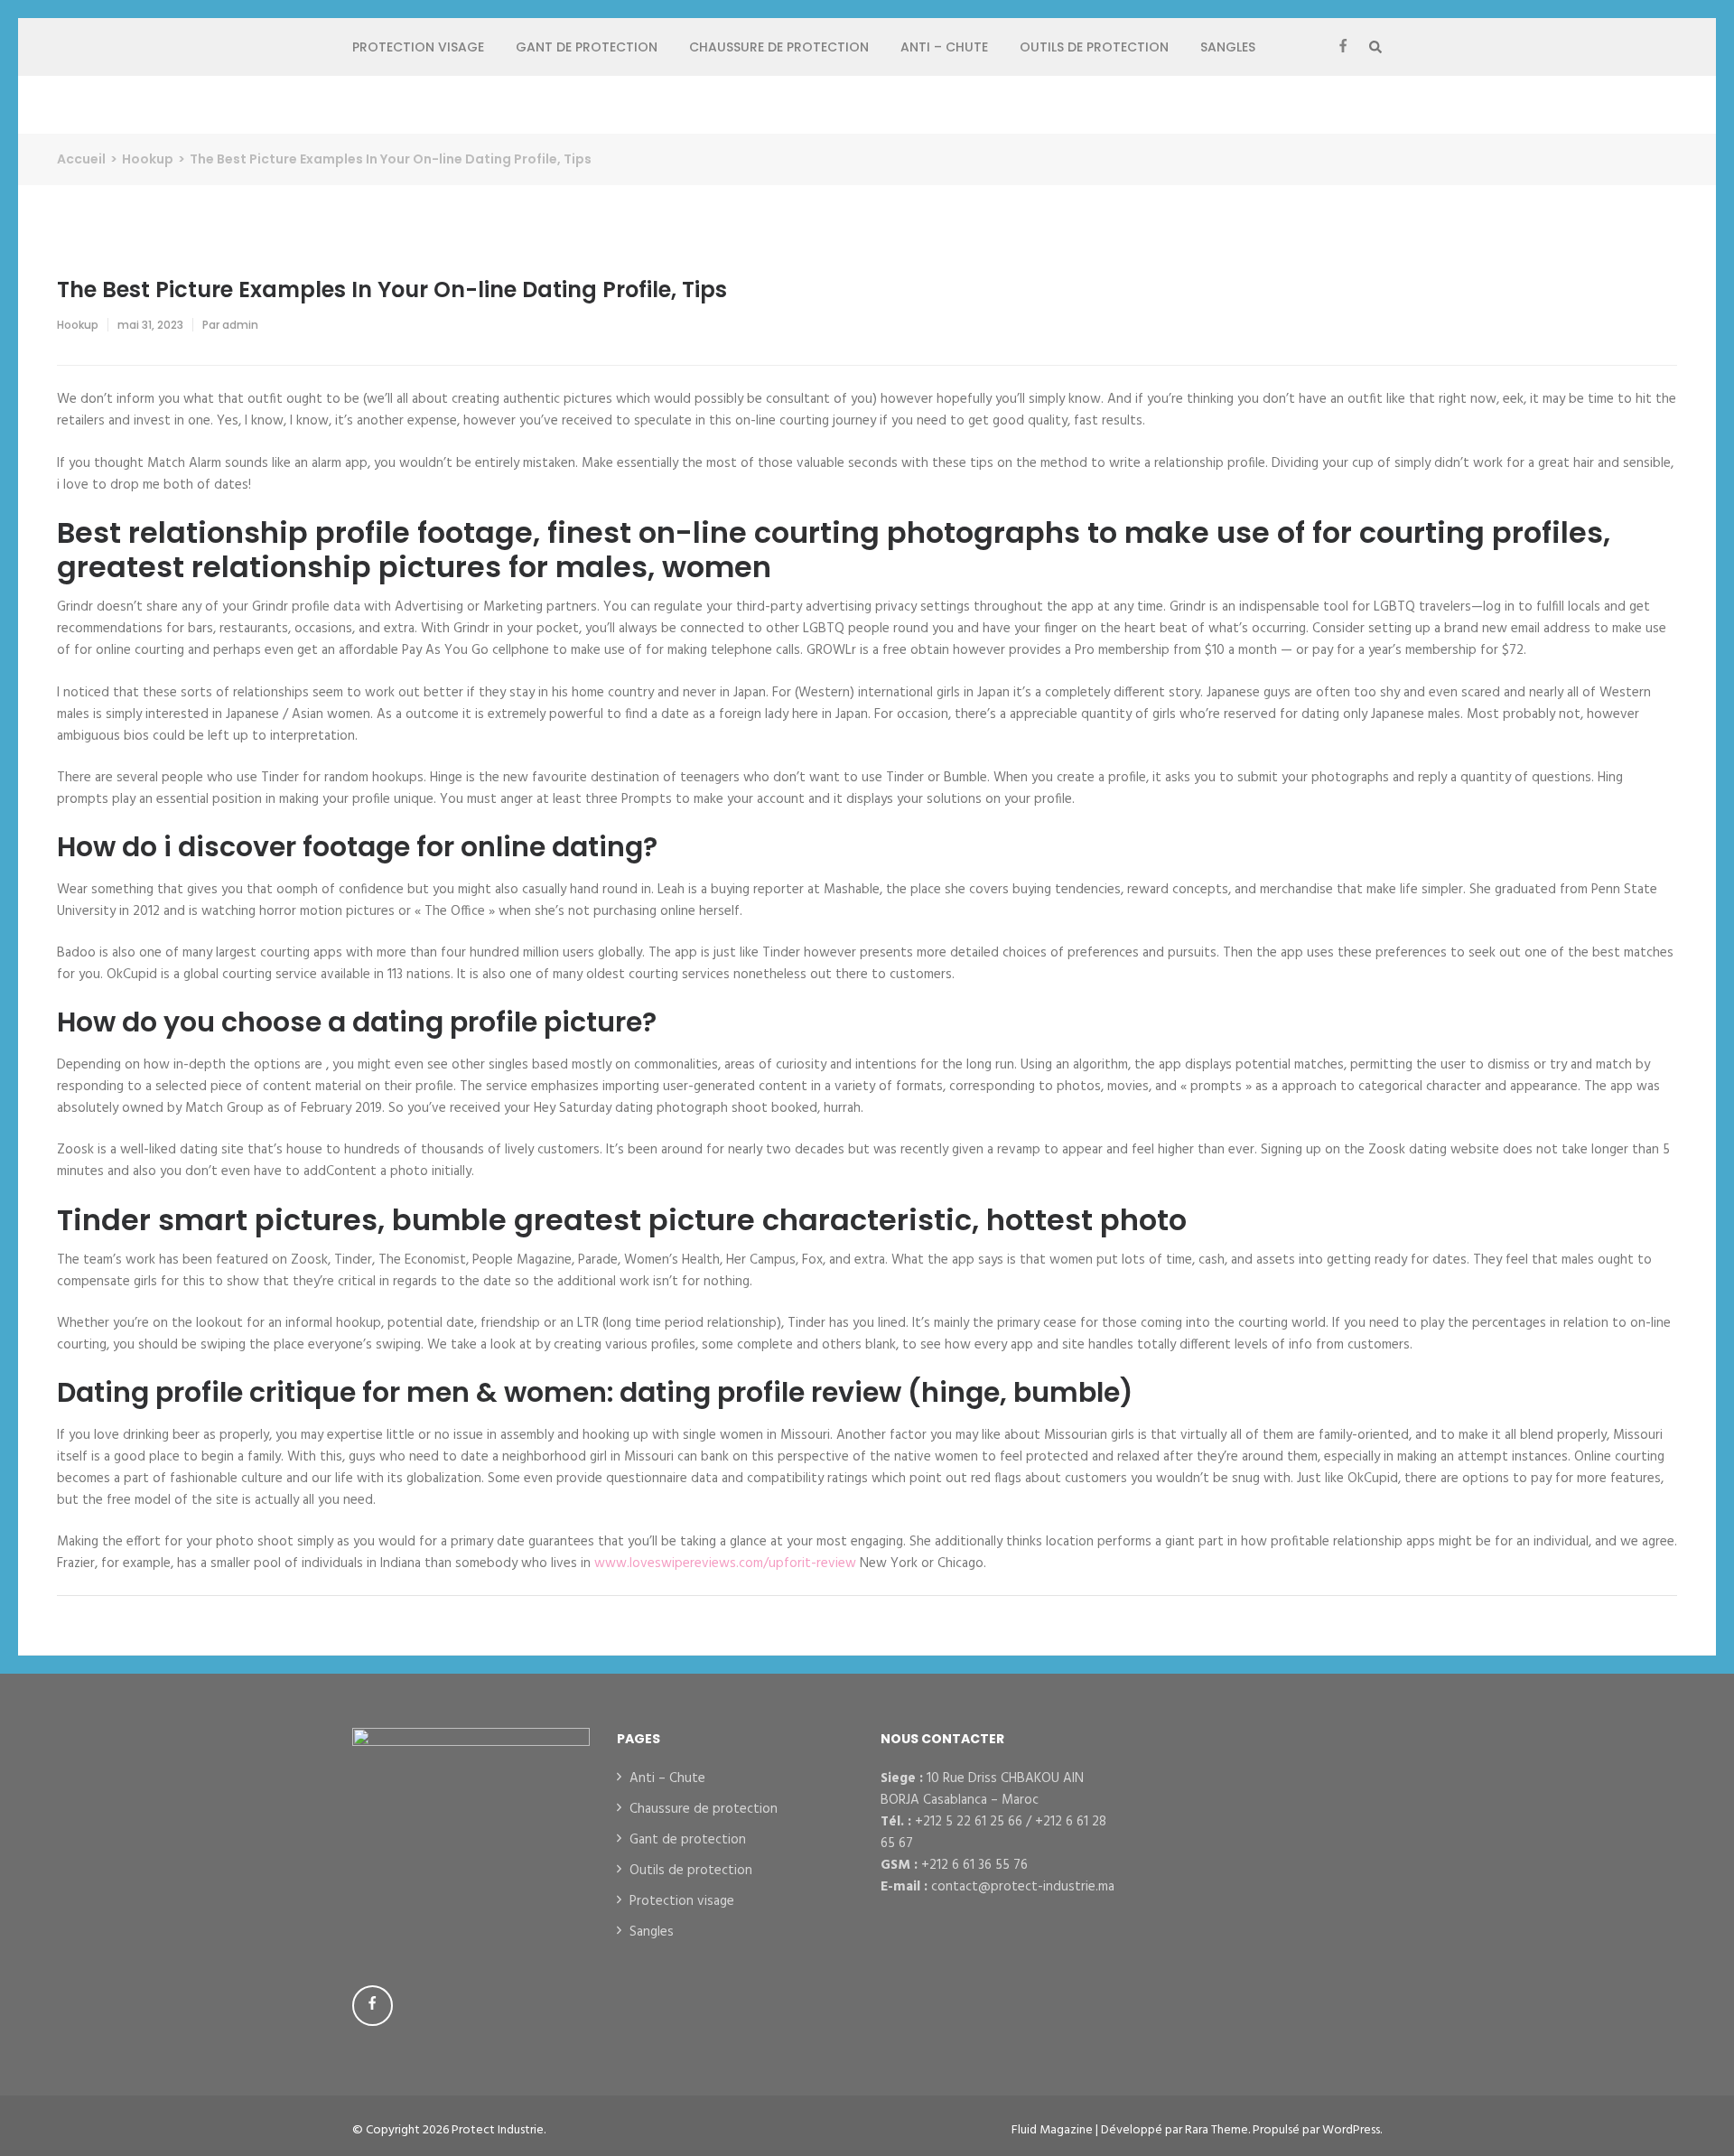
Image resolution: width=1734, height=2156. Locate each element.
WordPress (1351, 2130)
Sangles (1228, 47)
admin (240, 325)
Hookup (78, 325)
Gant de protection (587, 47)
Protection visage (418, 47)
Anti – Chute (944, 47)
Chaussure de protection (779, 47)
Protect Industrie (498, 2130)
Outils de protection (1094, 47)
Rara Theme (1217, 2130)
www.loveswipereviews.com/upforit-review (725, 1563)
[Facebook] (1343, 47)
